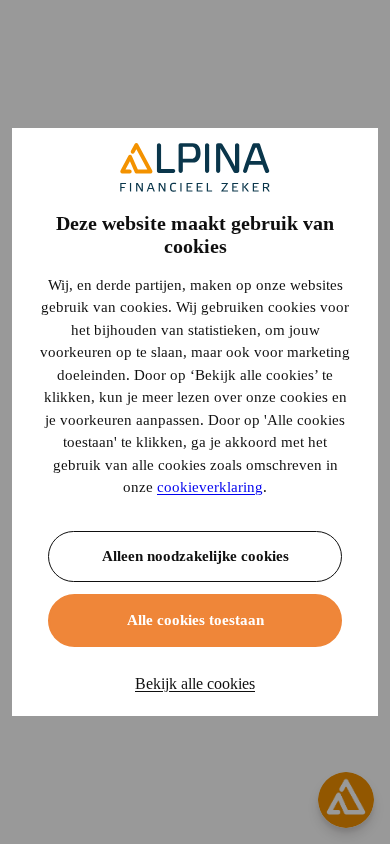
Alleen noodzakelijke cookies (195, 556)
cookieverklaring (210, 487)
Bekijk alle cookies (195, 683)
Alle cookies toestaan (195, 620)
